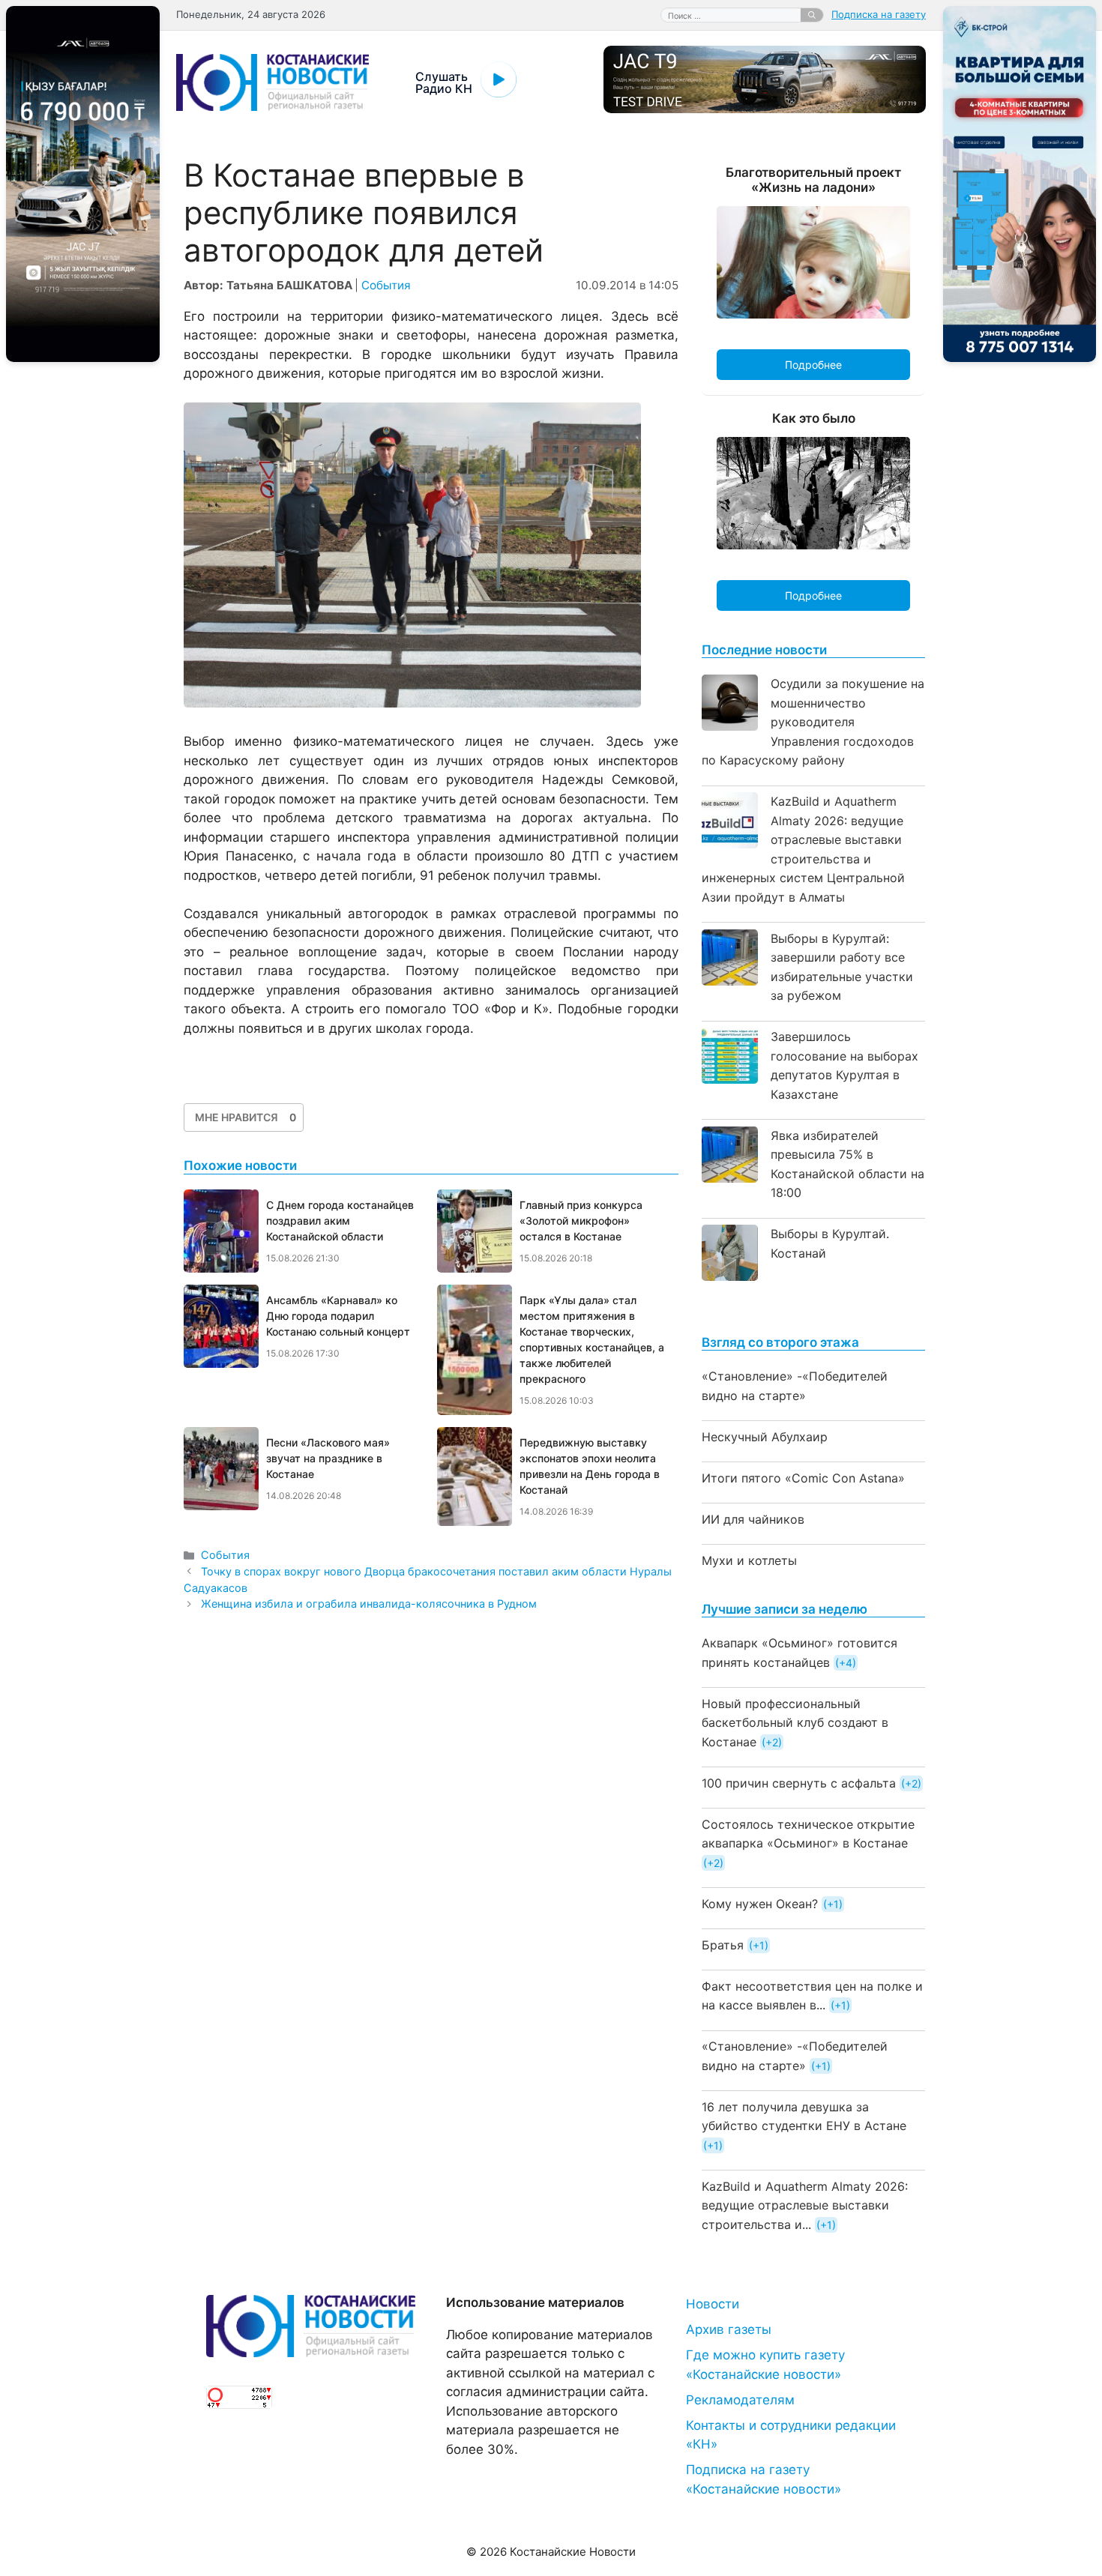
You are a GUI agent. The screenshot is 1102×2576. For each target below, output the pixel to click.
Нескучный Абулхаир (765, 1437)
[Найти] (812, 15)
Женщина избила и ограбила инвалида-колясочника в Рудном (369, 1604)
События (386, 285)
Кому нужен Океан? (760, 1904)
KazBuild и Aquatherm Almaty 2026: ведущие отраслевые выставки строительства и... (805, 2205)
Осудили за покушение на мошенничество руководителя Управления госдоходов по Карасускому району (813, 722)
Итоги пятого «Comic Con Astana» (803, 1478)
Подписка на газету (879, 14)
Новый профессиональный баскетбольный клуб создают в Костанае (795, 1723)
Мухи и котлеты (749, 1560)
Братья (723, 1945)
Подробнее (813, 365)
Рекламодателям (740, 2400)
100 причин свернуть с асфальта (799, 1783)
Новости (713, 2304)
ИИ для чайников (753, 1519)
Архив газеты (729, 2329)
